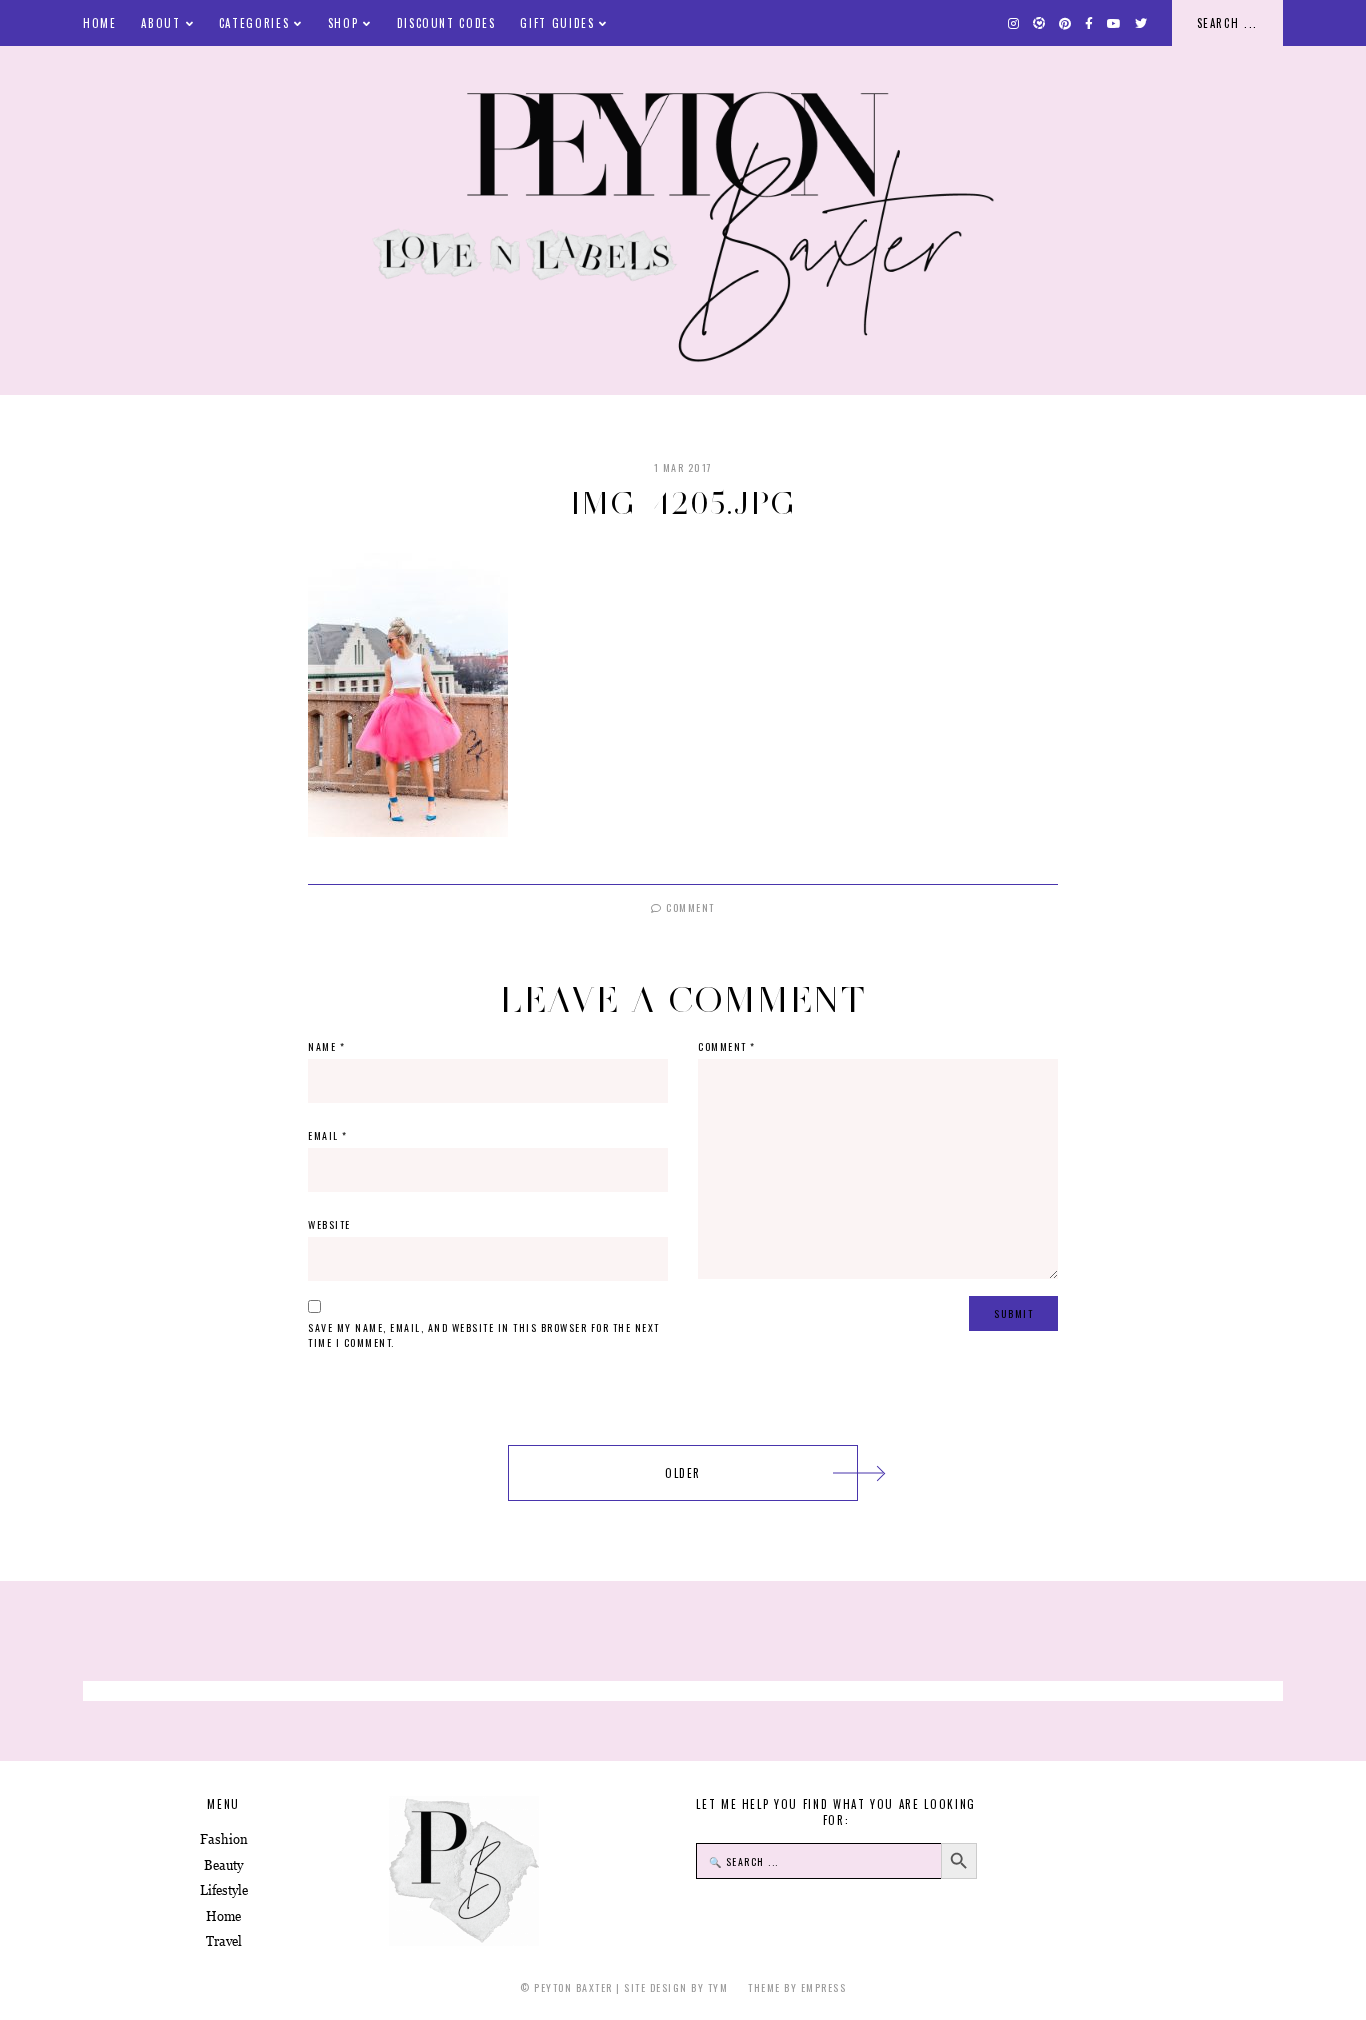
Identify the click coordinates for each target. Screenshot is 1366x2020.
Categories (254, 23)
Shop (343, 23)
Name (326, 1046)
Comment (689, 907)
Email (328, 1135)
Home (100, 23)
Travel (224, 1941)
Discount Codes (446, 23)
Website (329, 1224)
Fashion (224, 1839)
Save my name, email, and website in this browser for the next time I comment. (484, 1335)
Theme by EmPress (797, 1987)
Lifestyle (224, 1890)
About (160, 23)
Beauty (223, 1865)
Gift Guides (557, 23)
